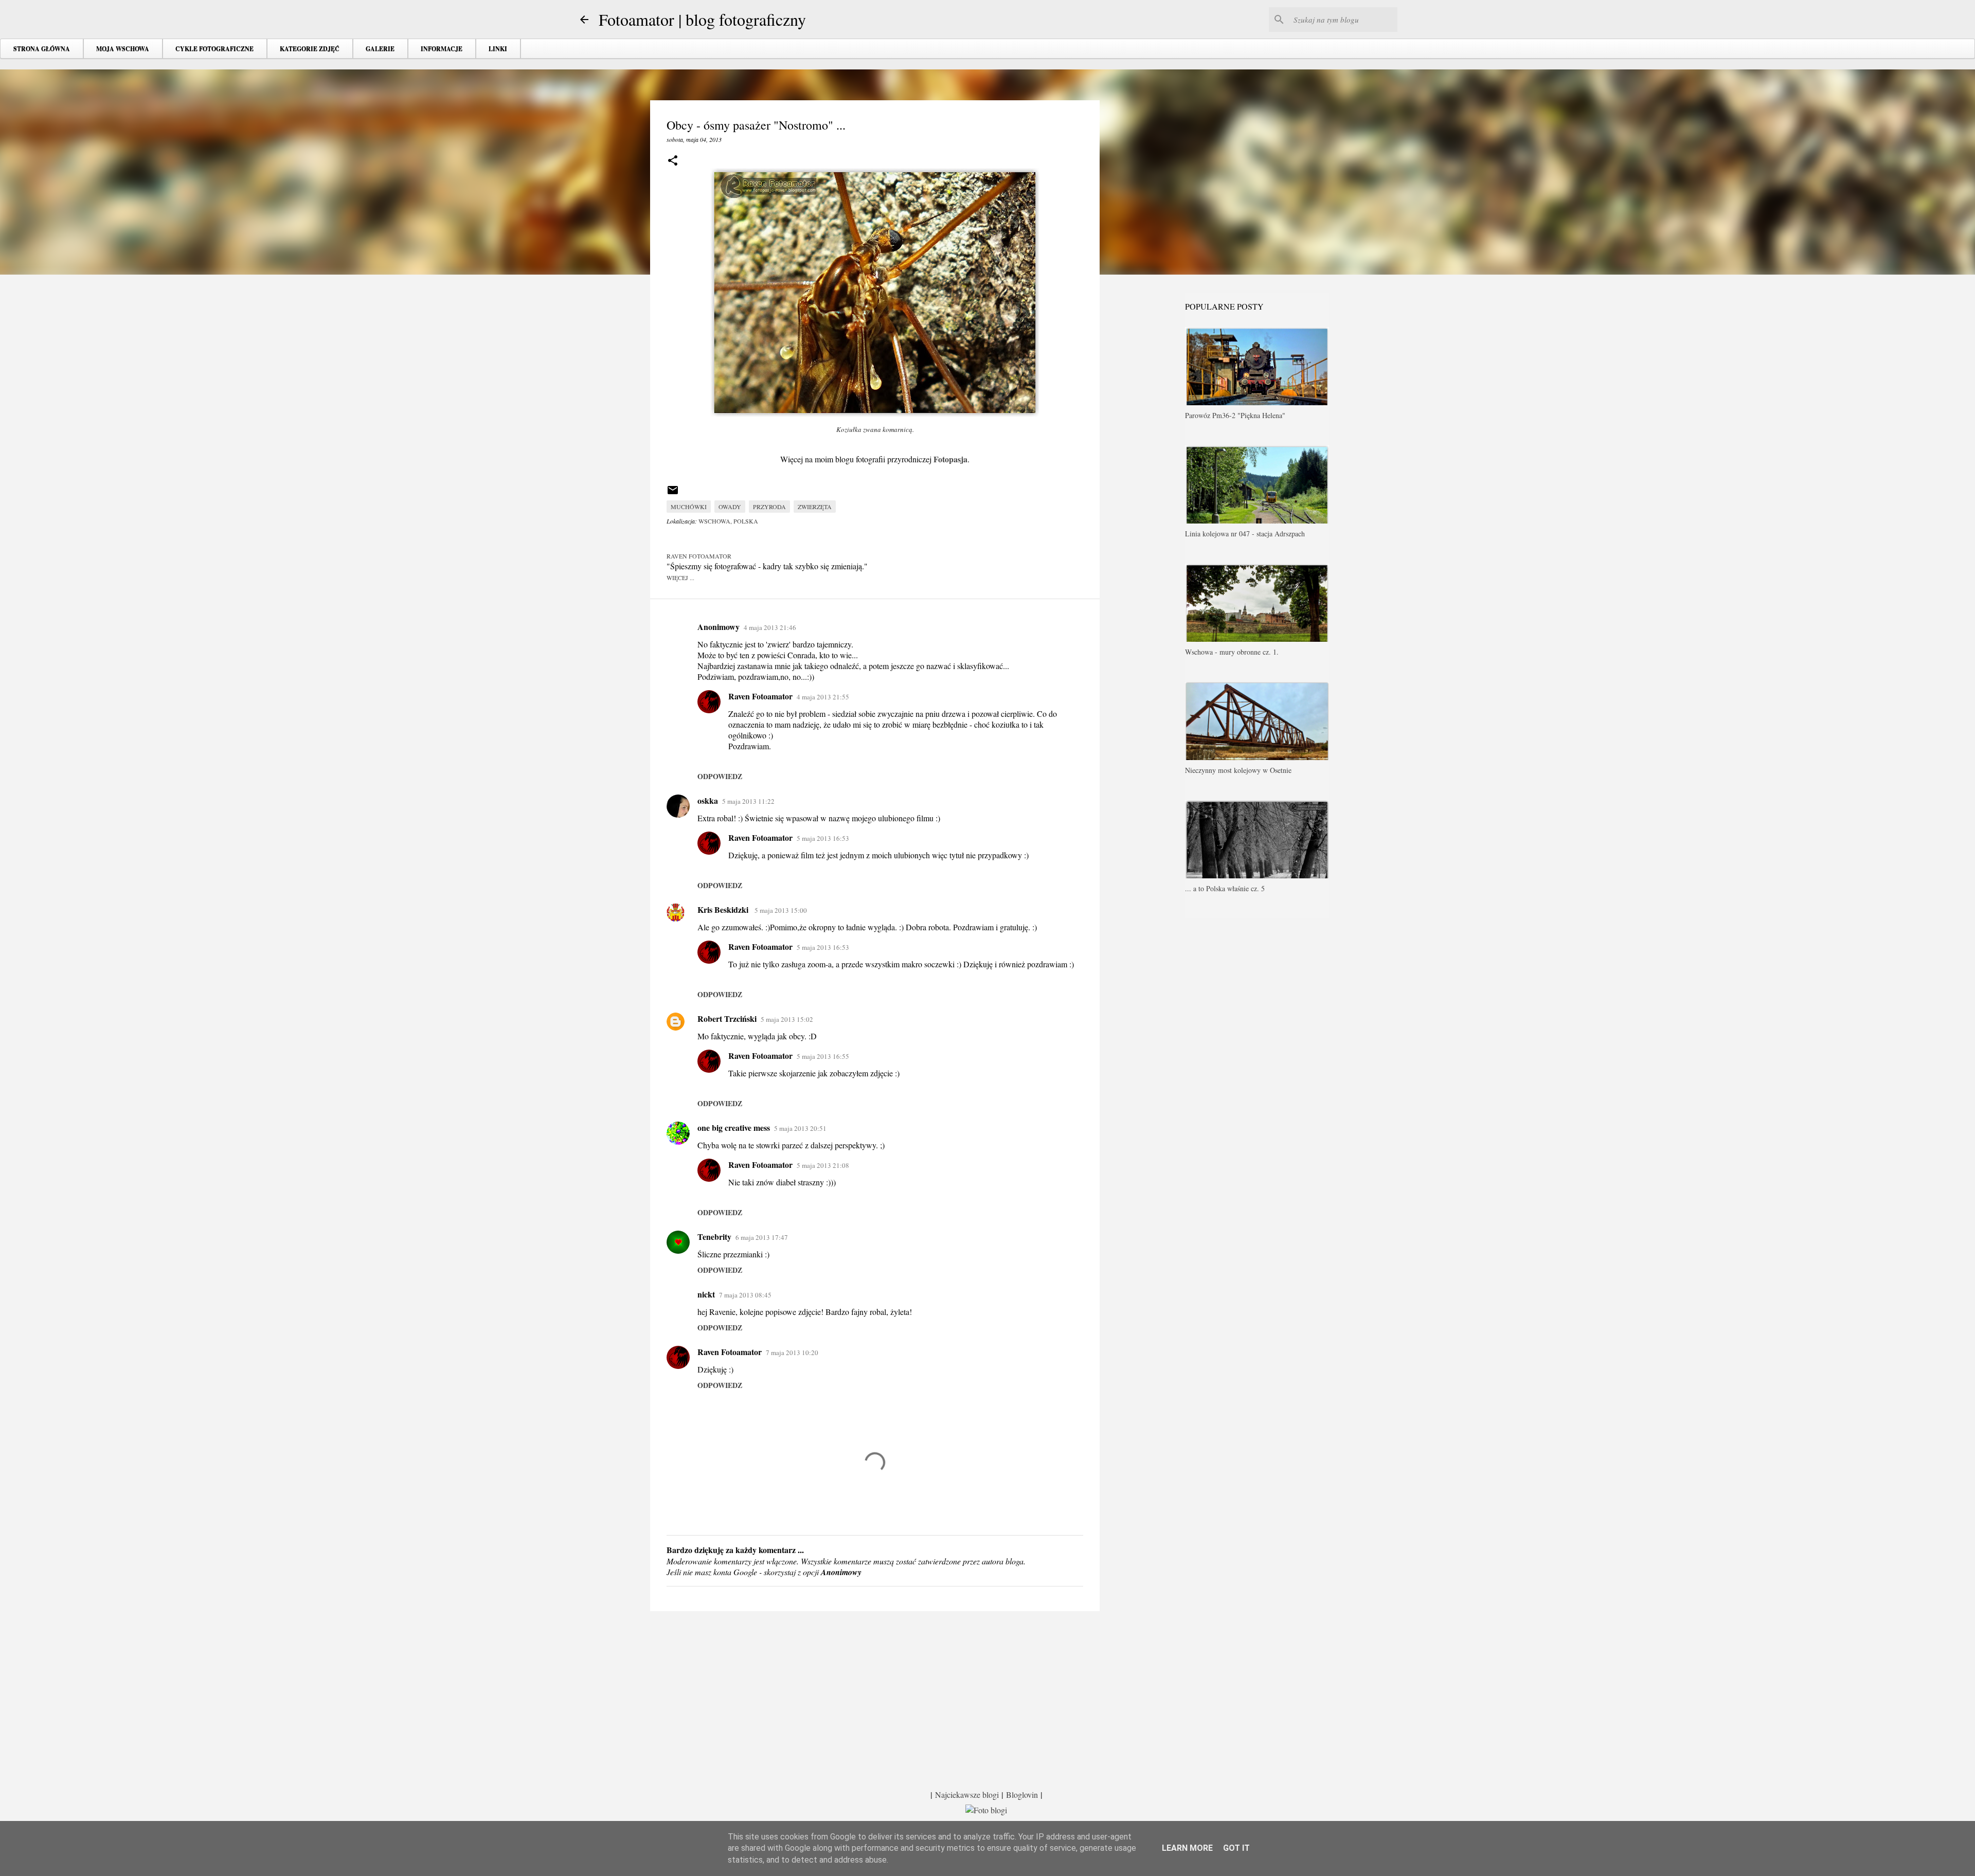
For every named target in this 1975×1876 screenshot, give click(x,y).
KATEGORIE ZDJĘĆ (310, 49)
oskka (708, 800)
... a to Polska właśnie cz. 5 (1225, 888)
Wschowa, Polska (728, 521)
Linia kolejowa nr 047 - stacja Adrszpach (1245, 534)
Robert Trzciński (727, 1018)
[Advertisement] (875, 1699)
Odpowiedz (720, 776)
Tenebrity (714, 1237)
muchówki (689, 507)
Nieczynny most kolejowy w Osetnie (1238, 770)
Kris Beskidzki (724, 909)
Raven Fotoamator (760, 696)
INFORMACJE (442, 49)
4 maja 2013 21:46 (770, 627)
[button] (673, 161)
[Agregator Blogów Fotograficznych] (986, 1810)
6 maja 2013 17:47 (762, 1237)
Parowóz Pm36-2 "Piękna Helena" (1235, 415)
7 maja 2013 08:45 (745, 1295)
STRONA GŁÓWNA (42, 49)
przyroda (769, 507)
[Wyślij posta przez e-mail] (673, 494)
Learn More (1187, 1848)
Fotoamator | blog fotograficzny (702, 19)
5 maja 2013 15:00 (781, 910)
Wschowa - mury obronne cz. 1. (1232, 652)
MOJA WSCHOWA (123, 49)
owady (730, 507)
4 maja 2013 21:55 (823, 697)
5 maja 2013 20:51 (800, 1128)
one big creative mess (734, 1128)
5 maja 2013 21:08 (823, 1165)
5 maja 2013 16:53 (823, 838)
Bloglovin (1022, 1794)
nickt (706, 1294)
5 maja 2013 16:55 (823, 1056)
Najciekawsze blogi (967, 1794)
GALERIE (380, 49)
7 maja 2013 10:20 (792, 1352)
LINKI (498, 49)
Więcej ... (680, 578)
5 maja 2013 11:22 (748, 801)
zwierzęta (815, 507)
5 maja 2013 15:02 (787, 1019)
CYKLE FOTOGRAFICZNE (214, 49)
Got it (1236, 1848)
